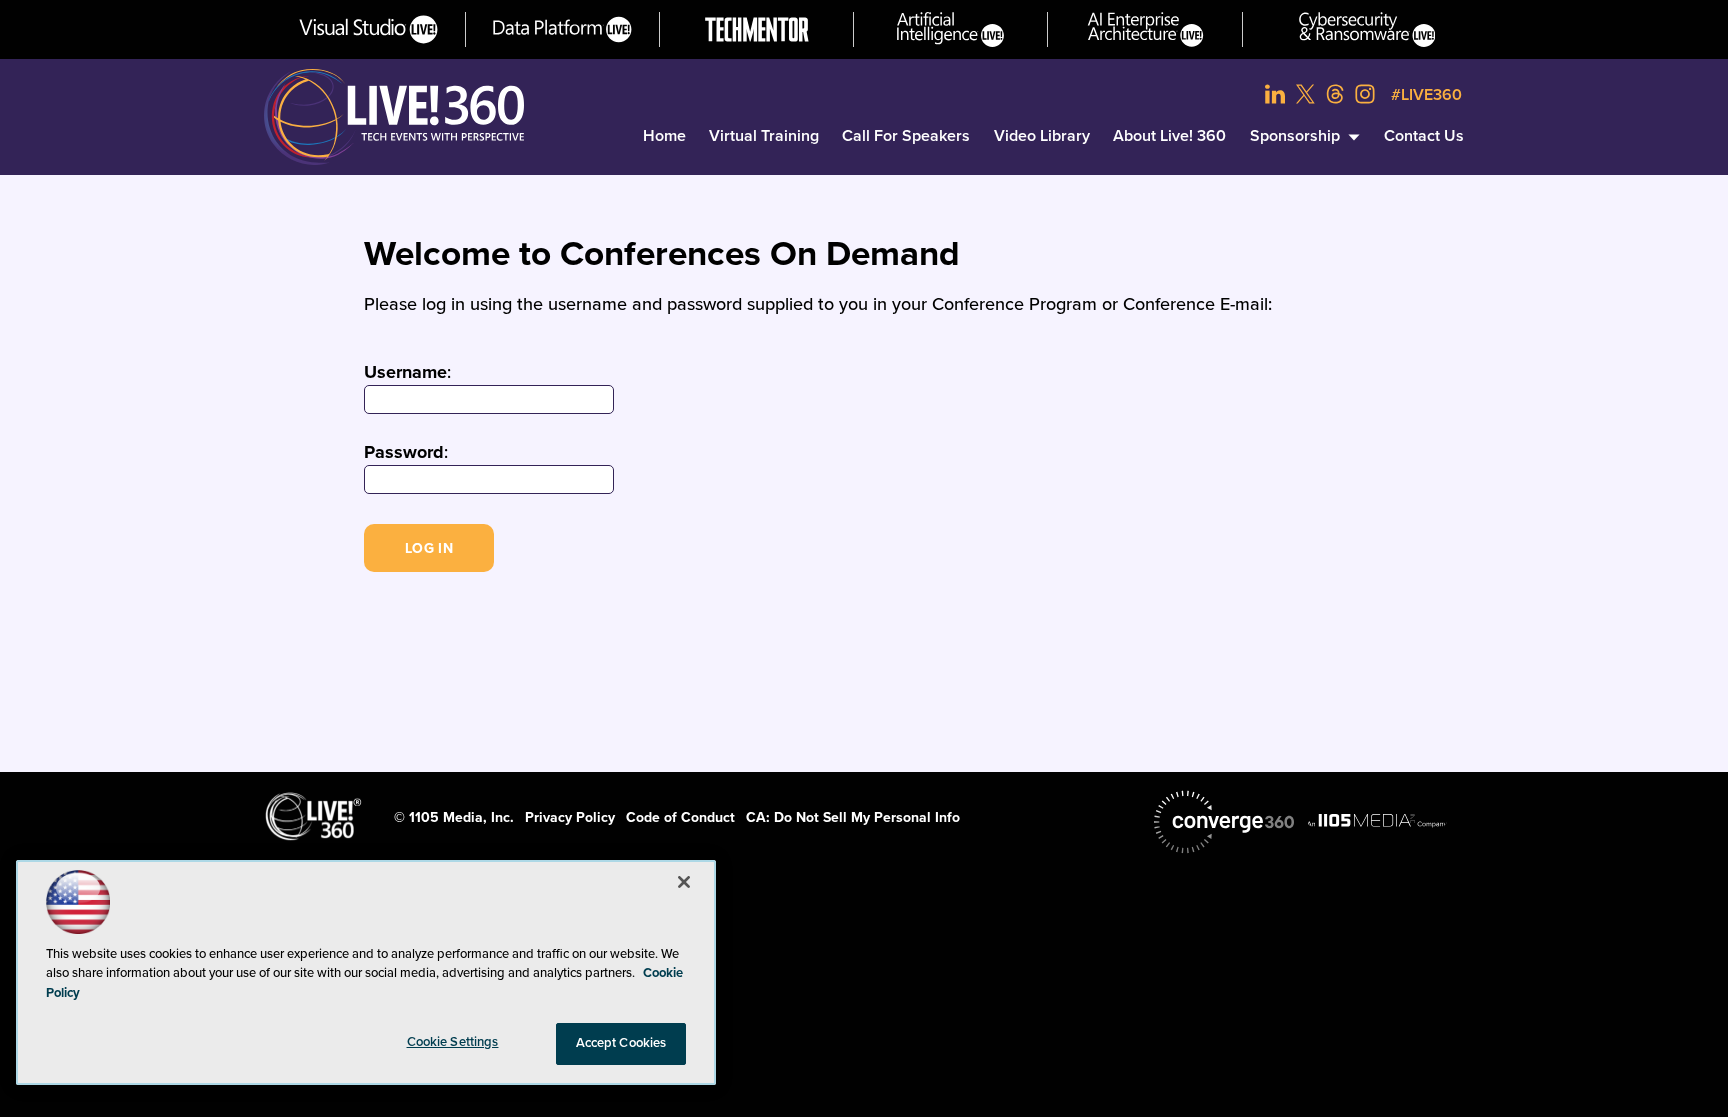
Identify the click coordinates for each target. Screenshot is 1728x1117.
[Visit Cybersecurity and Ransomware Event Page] (1367, 29)
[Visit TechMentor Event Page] (757, 29)
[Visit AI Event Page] (950, 29)
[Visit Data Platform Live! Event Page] (562, 29)
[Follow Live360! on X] (1305, 94)
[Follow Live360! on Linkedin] (1275, 94)
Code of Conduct (680, 817)
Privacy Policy (570, 817)
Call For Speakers (906, 136)
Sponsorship (1295, 136)
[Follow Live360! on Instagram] (1365, 94)
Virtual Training (764, 136)
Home (664, 136)
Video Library (1042, 136)
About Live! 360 (1169, 136)
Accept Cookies (621, 1043)
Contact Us (1424, 136)
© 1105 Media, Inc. (454, 817)
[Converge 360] (1224, 822)
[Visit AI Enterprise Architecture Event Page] (1145, 29)
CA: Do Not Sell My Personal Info (853, 817)
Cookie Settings (453, 1042)
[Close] (684, 882)
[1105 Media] (1377, 820)
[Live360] (394, 117)
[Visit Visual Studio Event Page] (368, 29)
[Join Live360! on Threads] (1335, 94)
